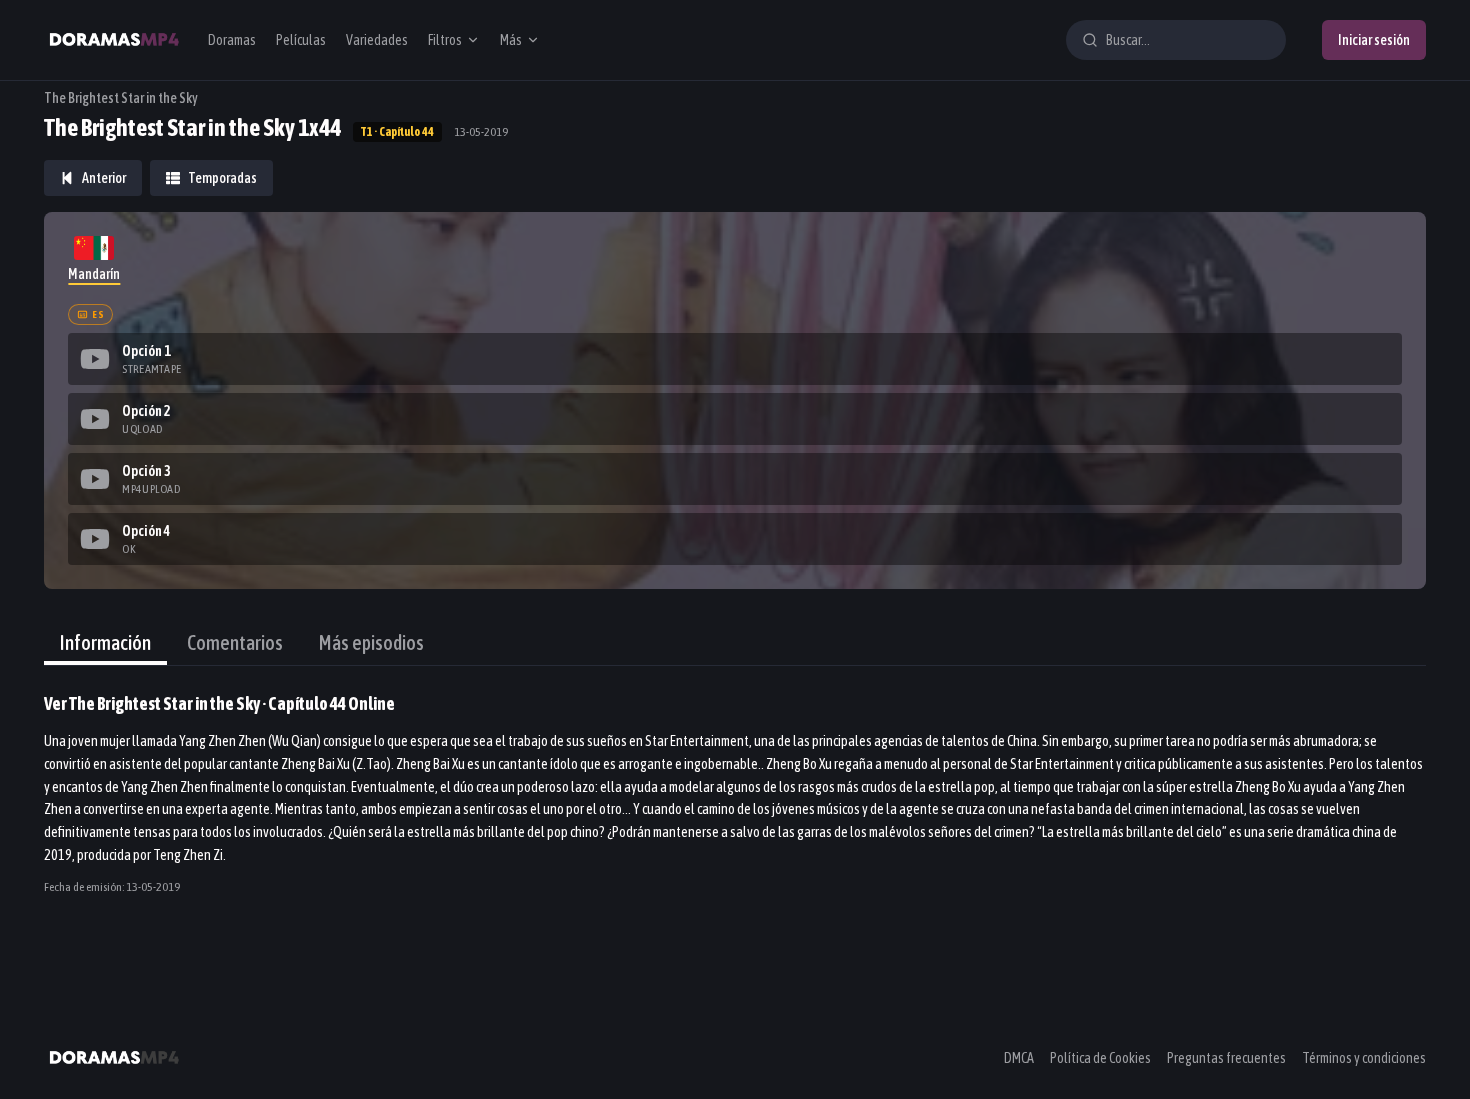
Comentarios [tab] (235, 642)
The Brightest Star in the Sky (121, 98)
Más (511, 40)
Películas (301, 40)
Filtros (445, 40)
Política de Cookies (1100, 1058)
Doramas (232, 40)
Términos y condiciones (1364, 1058)
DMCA (1019, 1058)
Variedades (377, 40)
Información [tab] (105, 642)
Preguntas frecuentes (1226, 1058)
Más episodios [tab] (371, 642)
